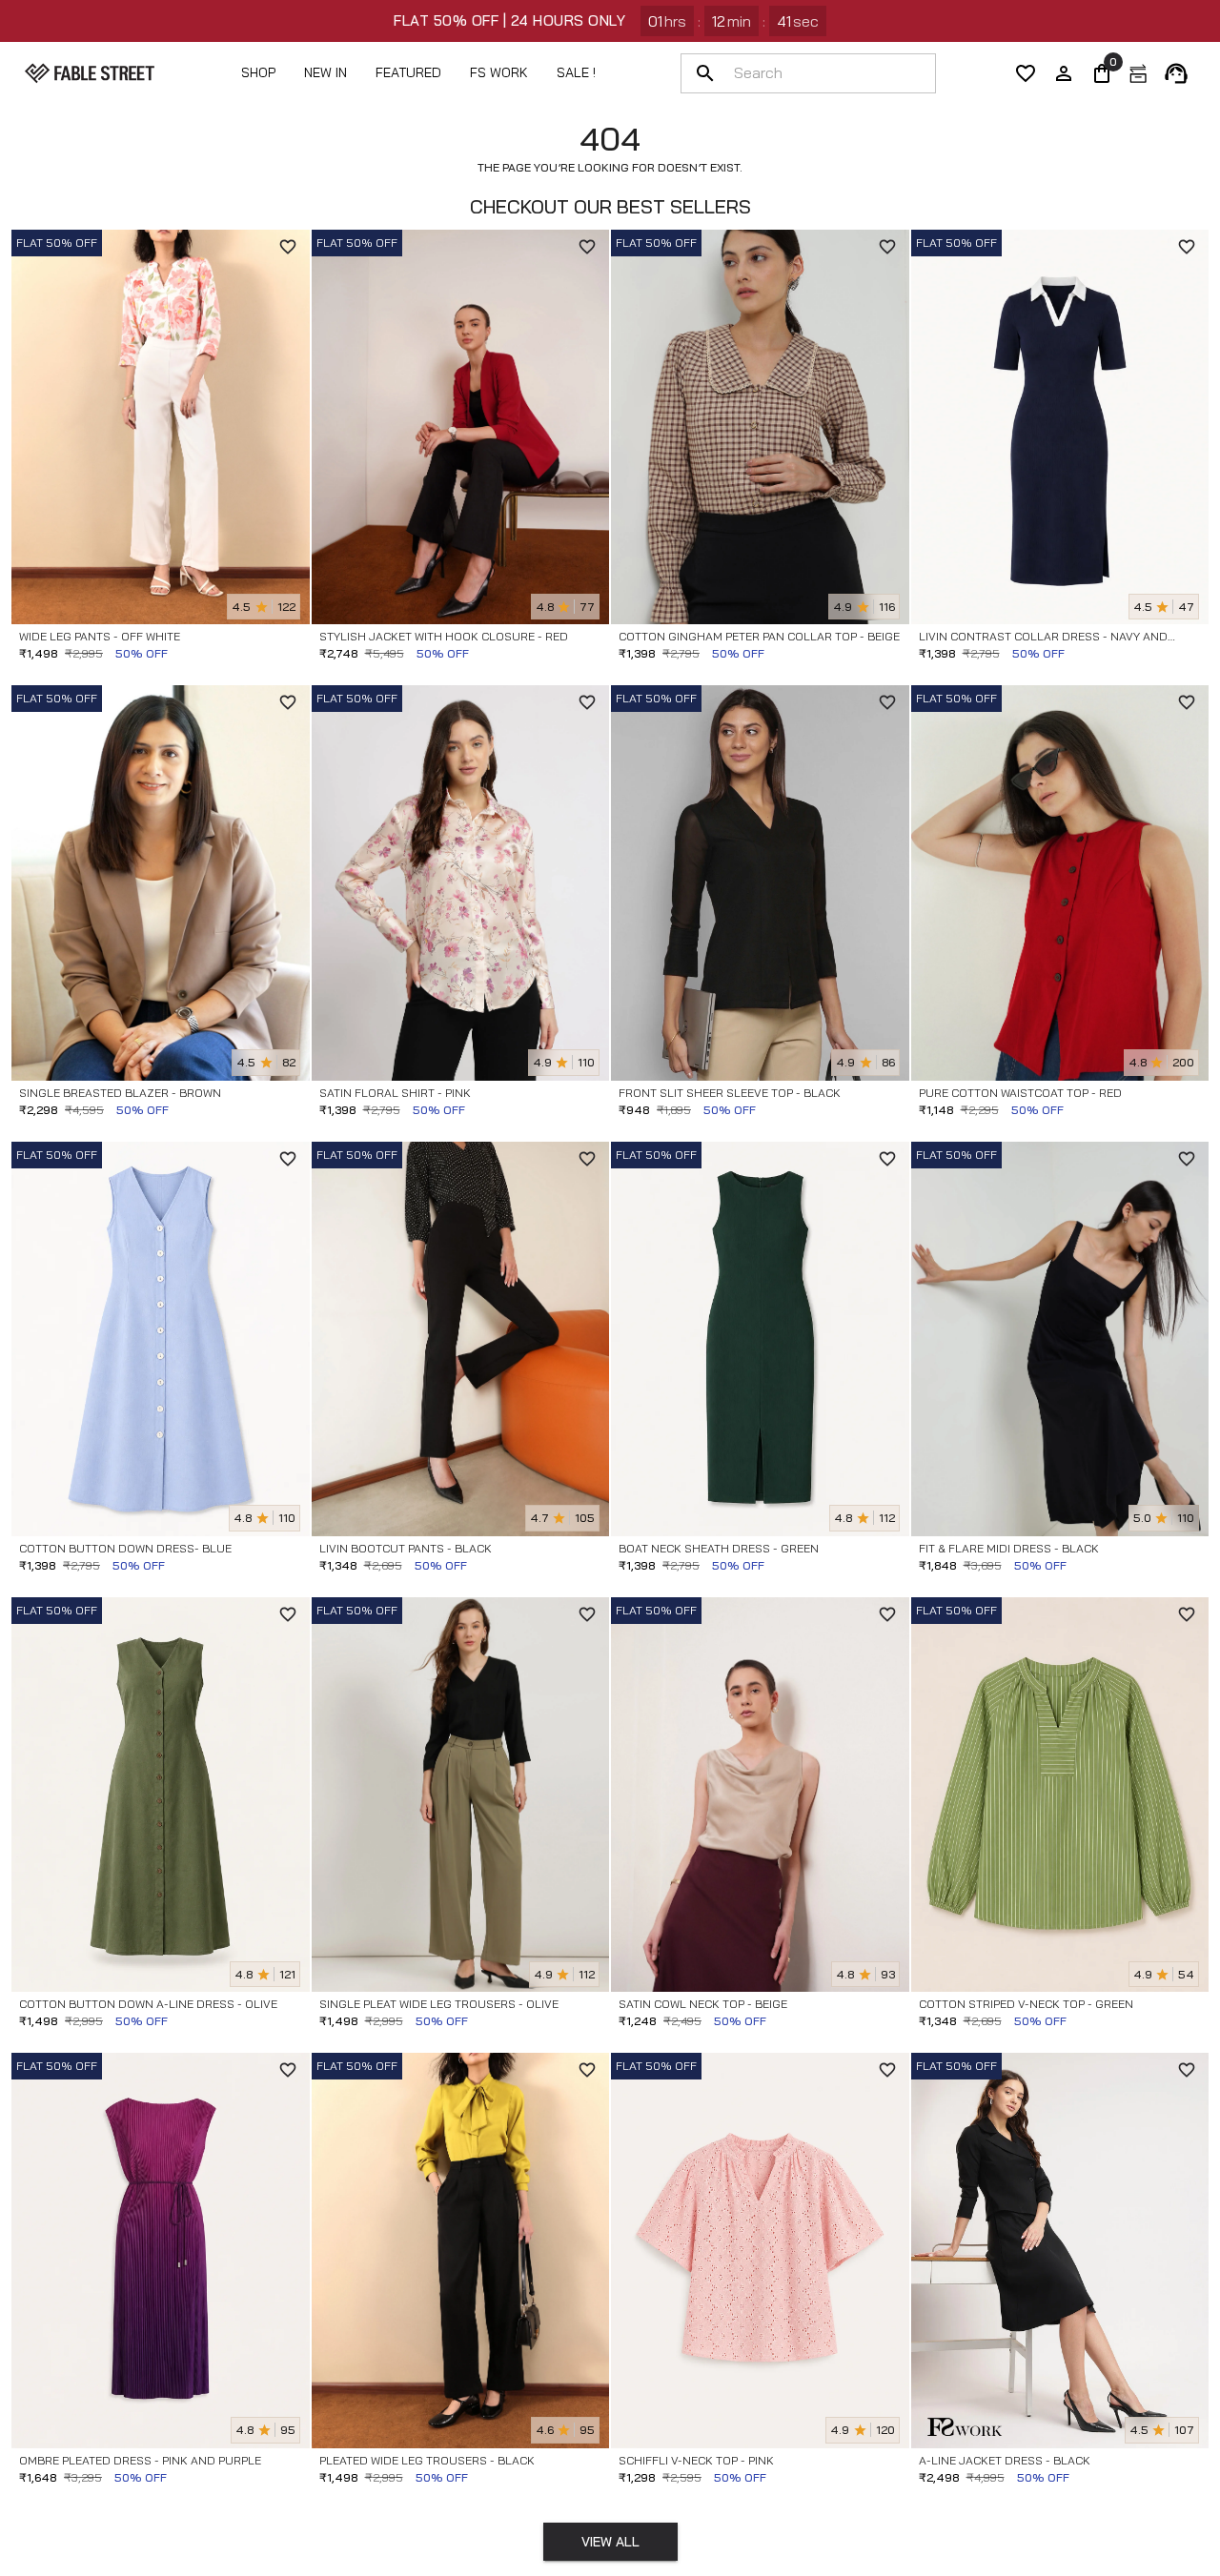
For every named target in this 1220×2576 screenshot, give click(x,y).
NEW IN (325, 72)
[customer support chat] (1176, 73)
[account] (1064, 73)
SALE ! (576, 72)
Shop (258, 72)
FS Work (499, 72)
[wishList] (1026, 73)
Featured (408, 72)
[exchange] (1138, 73)
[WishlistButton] (288, 247)
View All (610, 2542)
